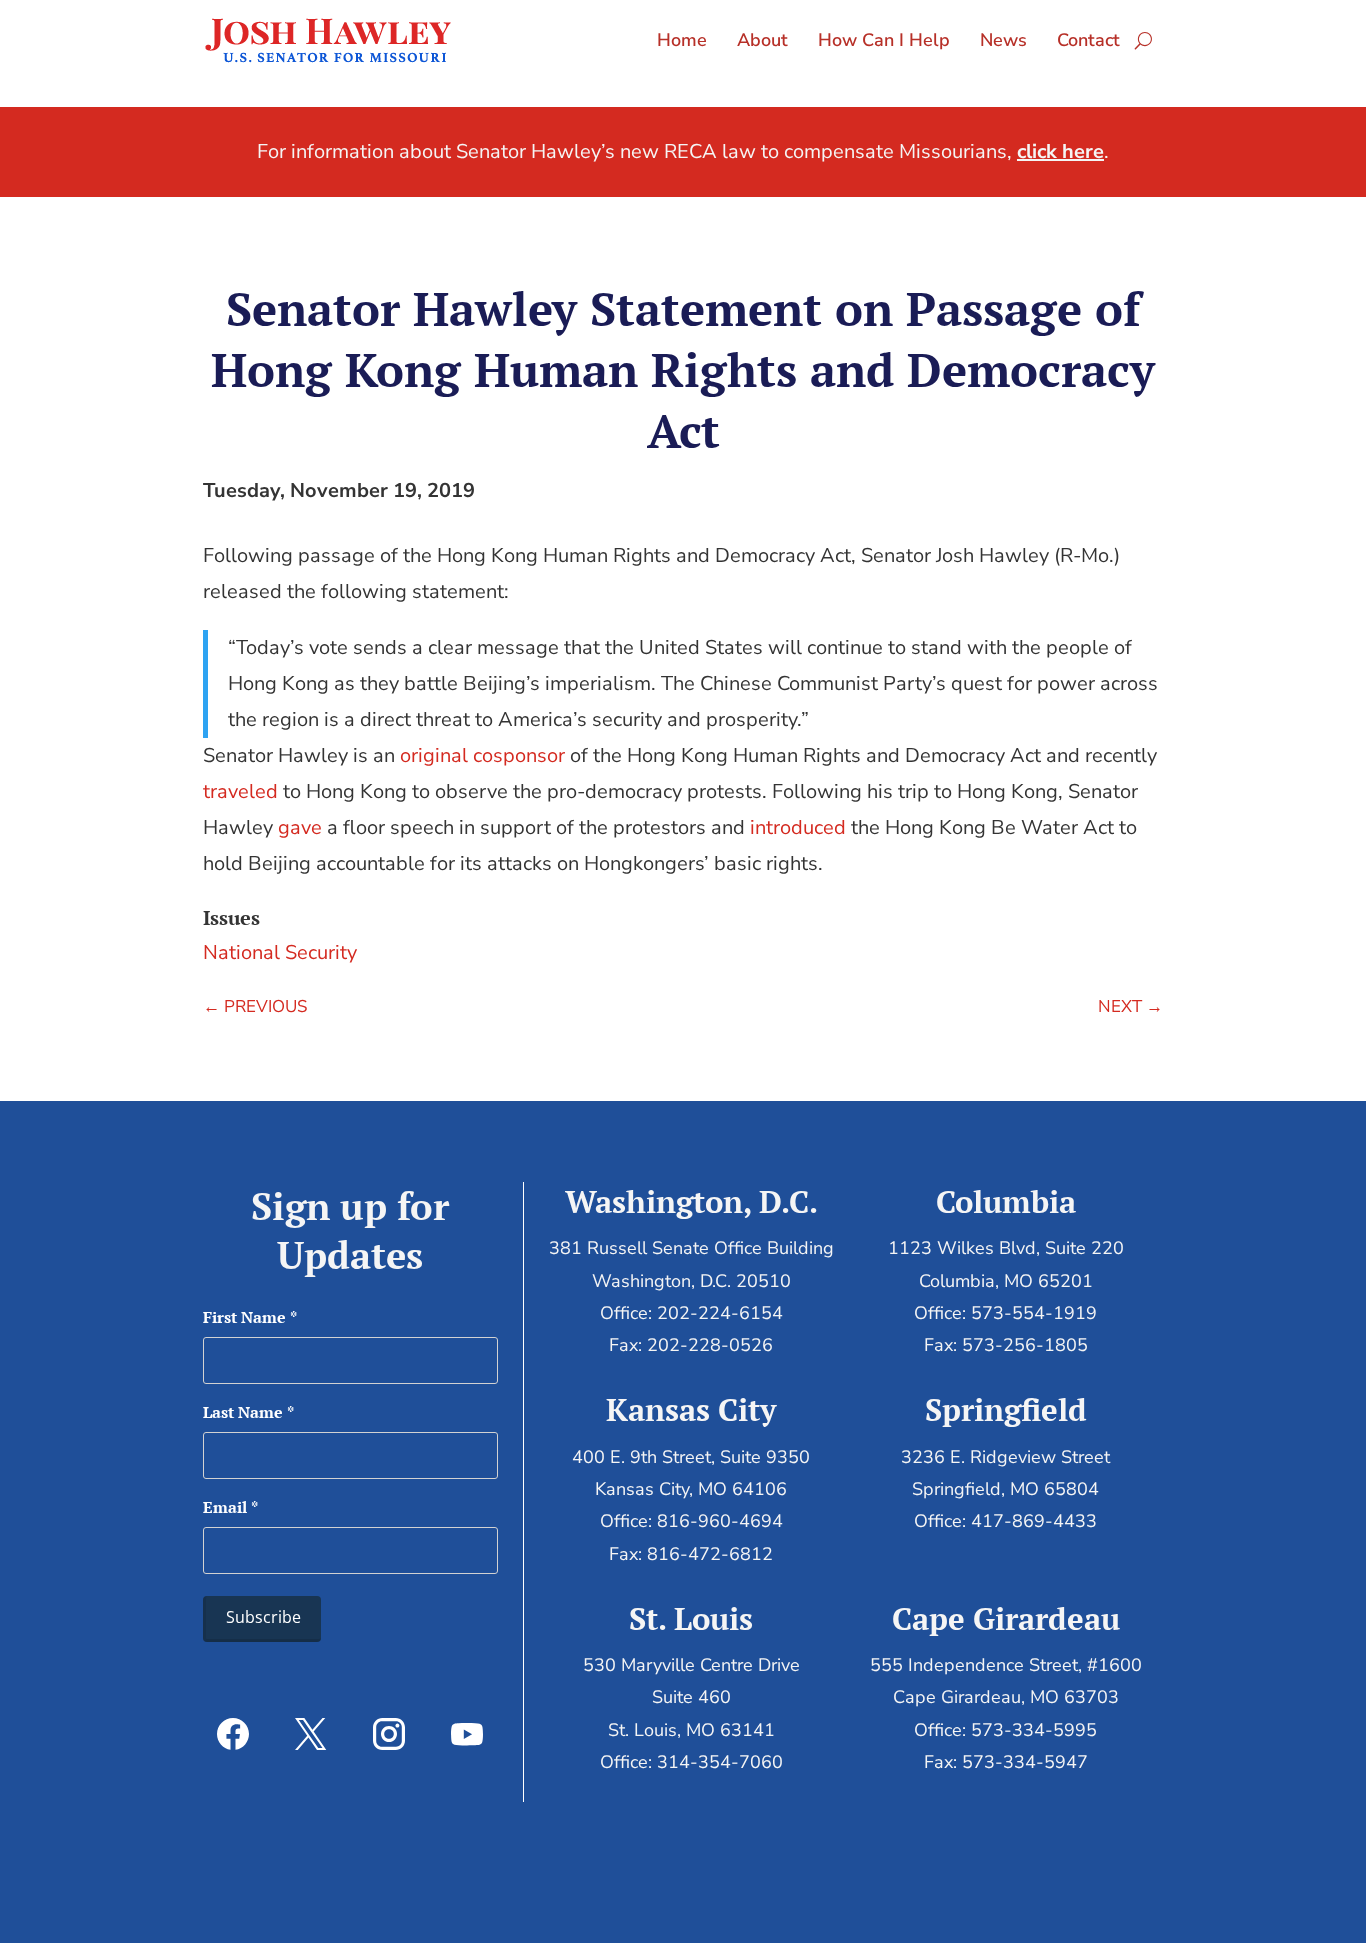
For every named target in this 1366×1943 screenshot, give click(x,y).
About (762, 40)
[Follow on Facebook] (233, 1734)
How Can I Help (884, 40)
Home (682, 40)
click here (1060, 151)
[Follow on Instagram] (389, 1734)
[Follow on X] (311, 1734)
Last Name (248, 1412)
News (1003, 40)
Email (230, 1507)
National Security (280, 952)
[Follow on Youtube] (467, 1734)
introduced (798, 827)
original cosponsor (482, 755)
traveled (240, 791)
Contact (1088, 40)
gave (300, 827)
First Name (250, 1317)
